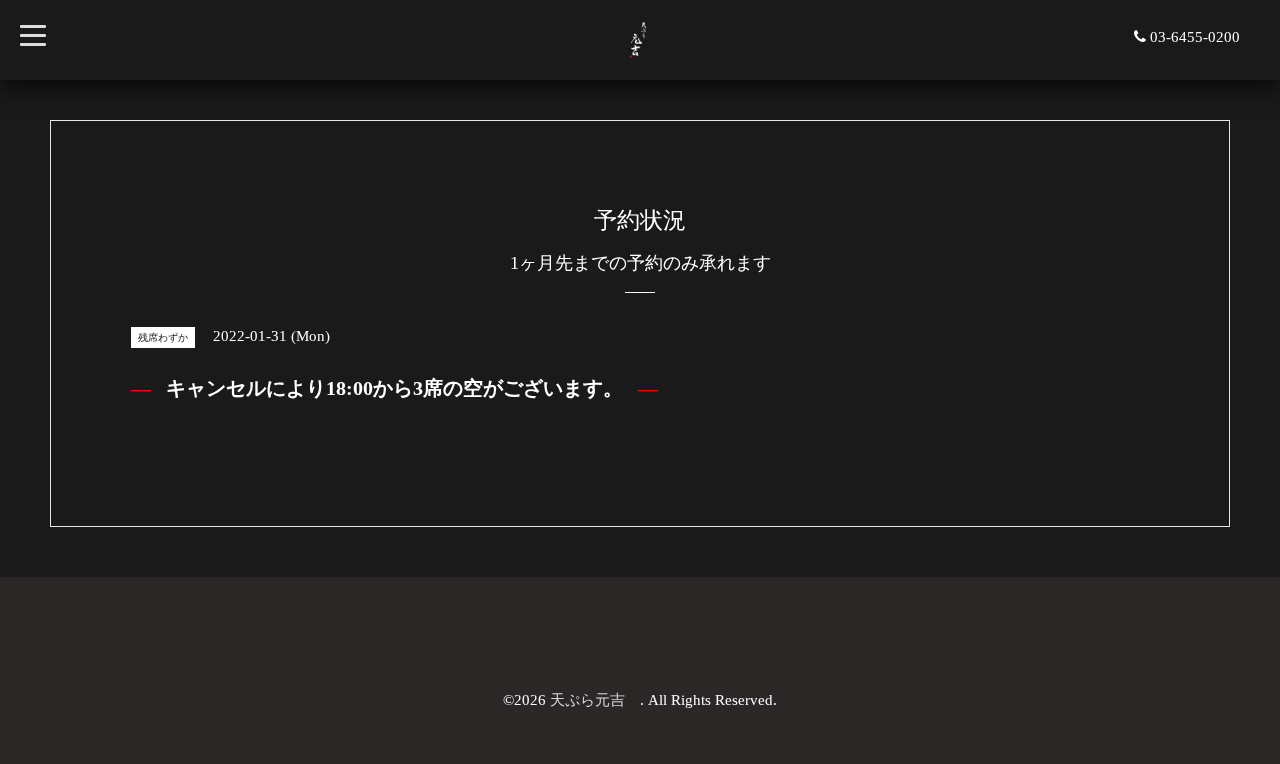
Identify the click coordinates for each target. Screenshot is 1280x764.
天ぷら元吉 (595, 700)
